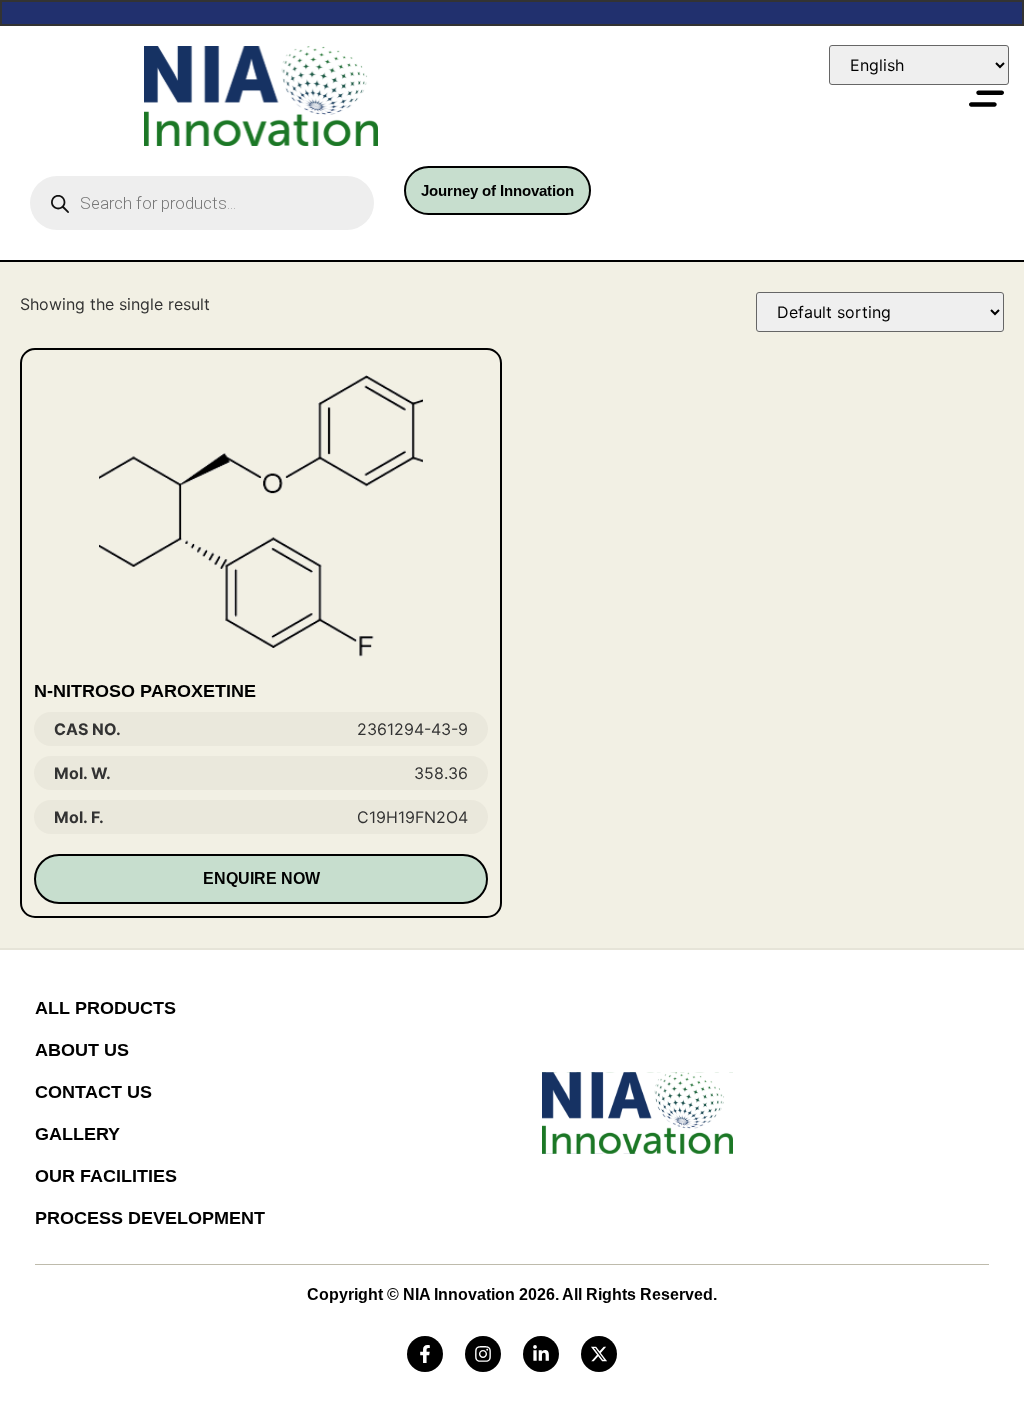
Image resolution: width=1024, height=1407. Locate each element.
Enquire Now (261, 878)
